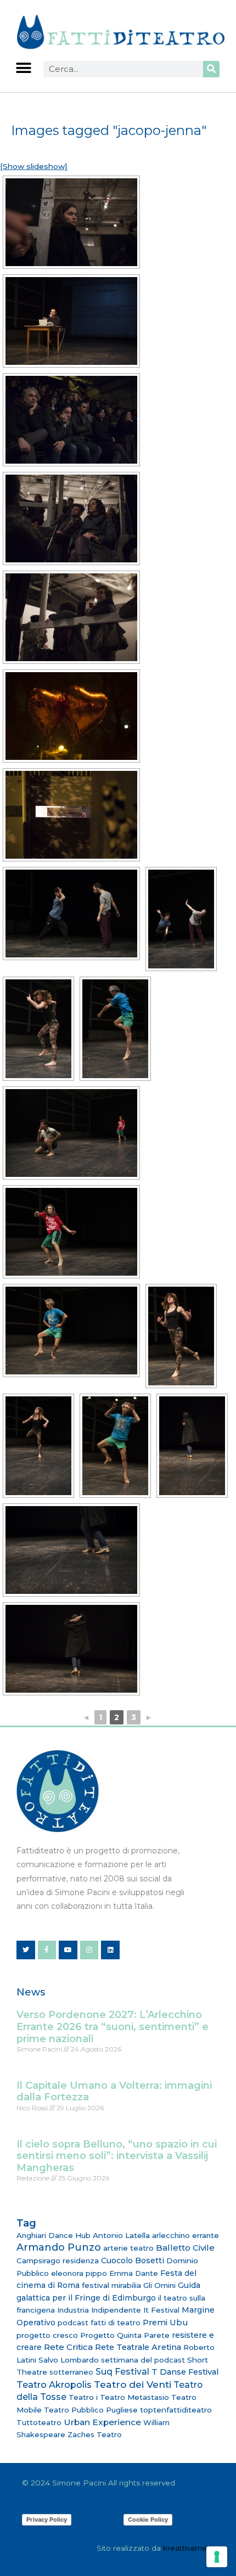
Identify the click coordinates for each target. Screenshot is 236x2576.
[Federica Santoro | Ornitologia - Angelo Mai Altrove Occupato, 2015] (192, 1446)
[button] (23, 68)
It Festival (161, 2310)
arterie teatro (128, 2248)
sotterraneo (71, 2372)
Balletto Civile (185, 2248)
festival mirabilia (111, 2285)
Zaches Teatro (95, 2434)
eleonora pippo (79, 2273)
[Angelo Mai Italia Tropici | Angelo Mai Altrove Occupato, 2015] (71, 222)
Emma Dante (134, 2273)
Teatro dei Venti (133, 2384)
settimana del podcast (143, 2360)
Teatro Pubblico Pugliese (91, 2410)
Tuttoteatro (39, 2422)
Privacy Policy (47, 2519)
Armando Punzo (59, 2247)
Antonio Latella (121, 2235)
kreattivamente (191, 2548)
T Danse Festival (185, 2372)
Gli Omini (159, 2285)
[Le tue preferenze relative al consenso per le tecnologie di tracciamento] (217, 2557)
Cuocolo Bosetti (133, 2261)
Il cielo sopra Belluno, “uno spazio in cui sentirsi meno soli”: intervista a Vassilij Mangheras (117, 2156)
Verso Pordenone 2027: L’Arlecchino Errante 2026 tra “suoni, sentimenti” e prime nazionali (113, 2027)
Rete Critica (68, 2347)
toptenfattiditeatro (176, 2410)
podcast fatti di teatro (99, 2323)
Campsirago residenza (58, 2261)
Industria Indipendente (99, 2310)
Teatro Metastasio (134, 2397)
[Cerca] (211, 69)
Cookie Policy (148, 2519)
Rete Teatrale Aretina (138, 2347)
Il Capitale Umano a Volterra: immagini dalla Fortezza (114, 2092)
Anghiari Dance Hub (54, 2235)
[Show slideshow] (34, 166)
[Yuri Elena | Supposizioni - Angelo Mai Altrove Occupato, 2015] (71, 321)
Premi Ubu (165, 2323)
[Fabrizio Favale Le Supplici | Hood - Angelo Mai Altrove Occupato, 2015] (71, 914)
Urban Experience (102, 2422)
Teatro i (83, 2397)
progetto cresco (47, 2335)
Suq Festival (122, 2372)
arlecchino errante (186, 2235)
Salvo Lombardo (69, 2360)
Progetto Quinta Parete (125, 2335)
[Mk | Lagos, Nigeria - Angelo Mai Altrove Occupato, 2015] (38, 1029)
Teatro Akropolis (54, 2385)
